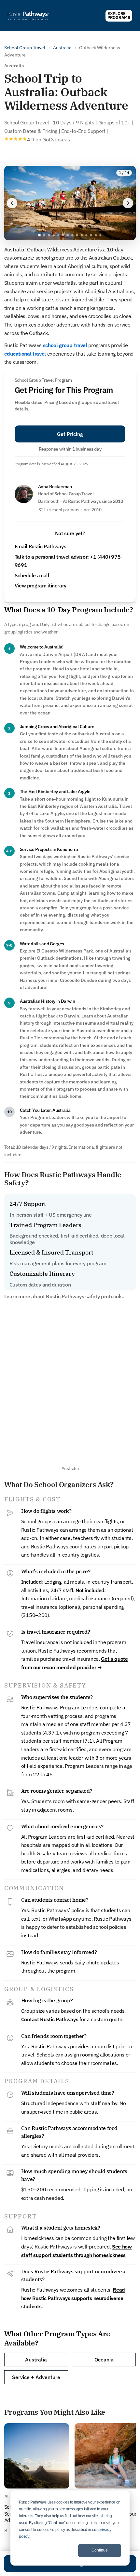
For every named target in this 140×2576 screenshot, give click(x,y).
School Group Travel (25, 48)
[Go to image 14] (100, 235)
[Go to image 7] (68, 235)
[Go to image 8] (72, 235)
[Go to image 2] (44, 235)
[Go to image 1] (40, 235)
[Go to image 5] (58, 235)
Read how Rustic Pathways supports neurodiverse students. (73, 2298)
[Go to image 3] (49, 235)
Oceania (104, 2360)
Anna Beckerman (55, 487)
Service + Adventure (36, 2377)
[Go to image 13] (96, 235)
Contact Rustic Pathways (50, 2019)
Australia (62, 48)
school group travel (65, 345)
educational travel (25, 354)
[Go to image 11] (86, 235)
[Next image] (128, 203)
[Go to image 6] (63, 235)
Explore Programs (119, 16)
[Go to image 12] (91, 235)
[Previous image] (12, 203)
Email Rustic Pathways (41, 546)
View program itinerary (41, 585)
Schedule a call (32, 575)
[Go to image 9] (77, 235)
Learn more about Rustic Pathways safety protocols (63, 1296)
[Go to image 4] (53, 235)
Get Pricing (70, 434)
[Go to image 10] (82, 235)
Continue (100, 2550)
